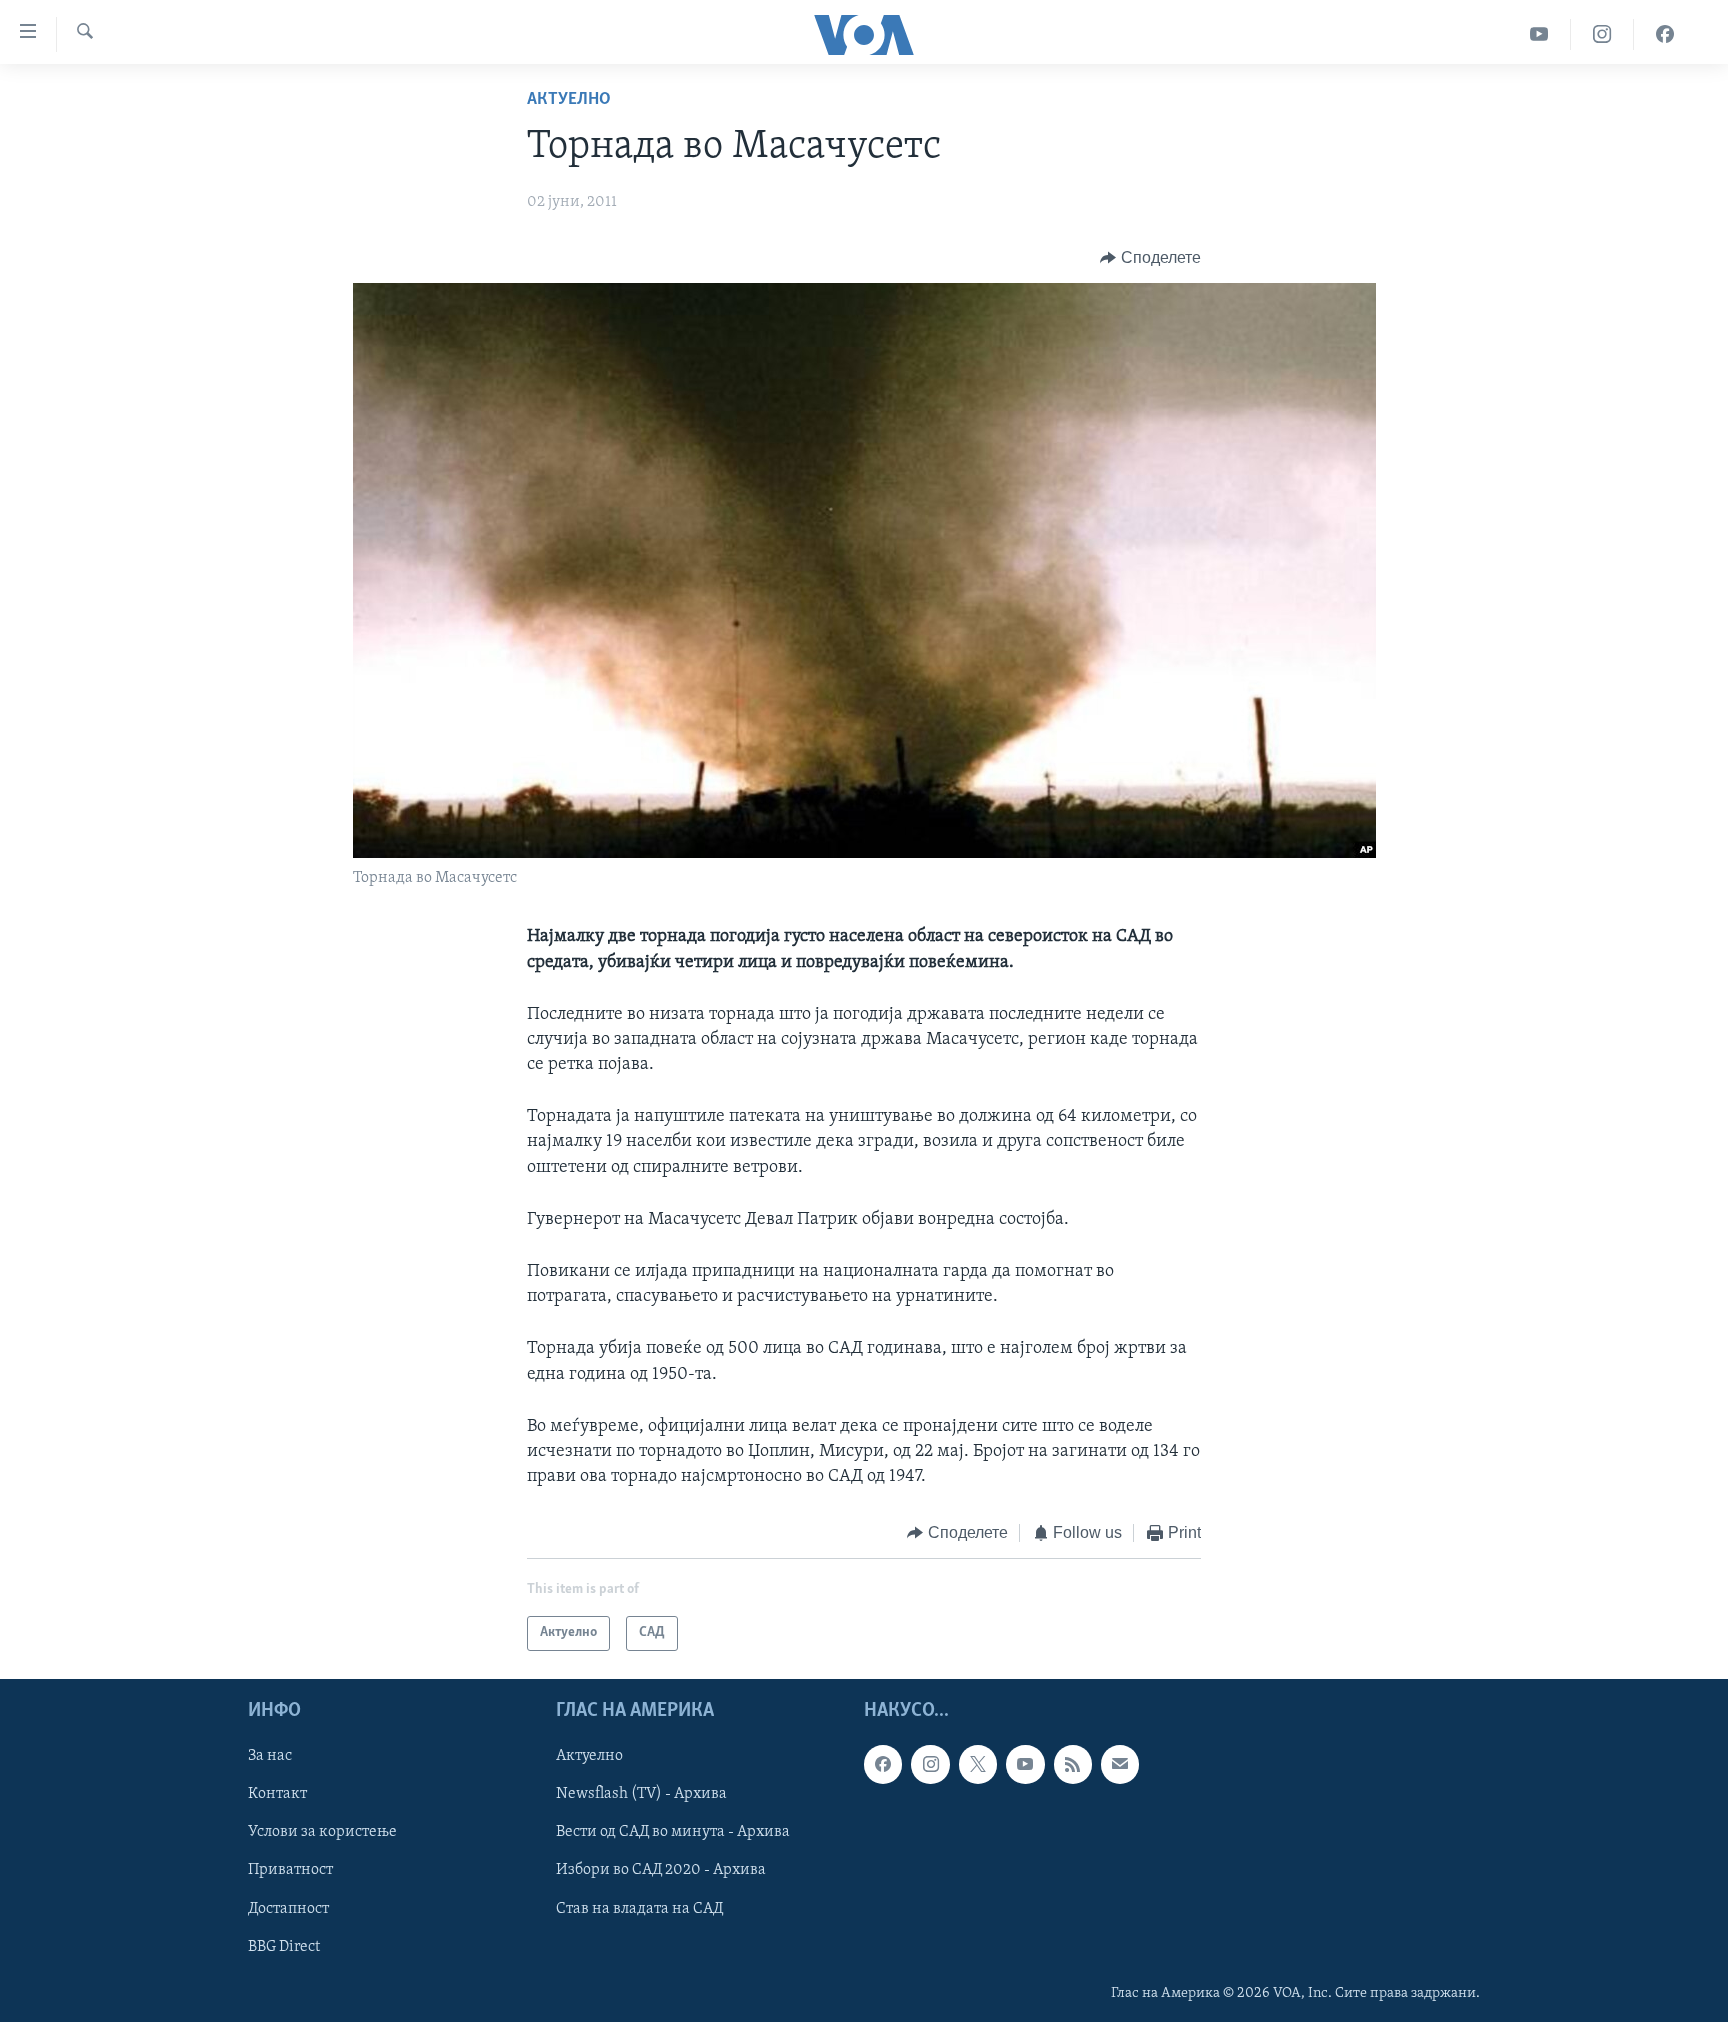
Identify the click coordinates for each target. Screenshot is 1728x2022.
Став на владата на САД (639, 1908)
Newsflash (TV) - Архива (641, 1794)
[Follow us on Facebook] (883, 1764)
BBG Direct (284, 1946)
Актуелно (569, 100)
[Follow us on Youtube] (1025, 1764)
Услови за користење (322, 1832)
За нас (270, 1756)
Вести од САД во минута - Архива (673, 1832)
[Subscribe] (1120, 1764)
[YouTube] (1539, 34)
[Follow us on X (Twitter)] (978, 1764)
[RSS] (1073, 1764)
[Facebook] (1665, 34)
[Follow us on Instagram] (930, 1764)
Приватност (290, 1870)
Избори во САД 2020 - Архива (661, 1870)
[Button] (1150, 258)
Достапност (288, 1908)
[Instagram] (1602, 34)
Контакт (277, 1794)
